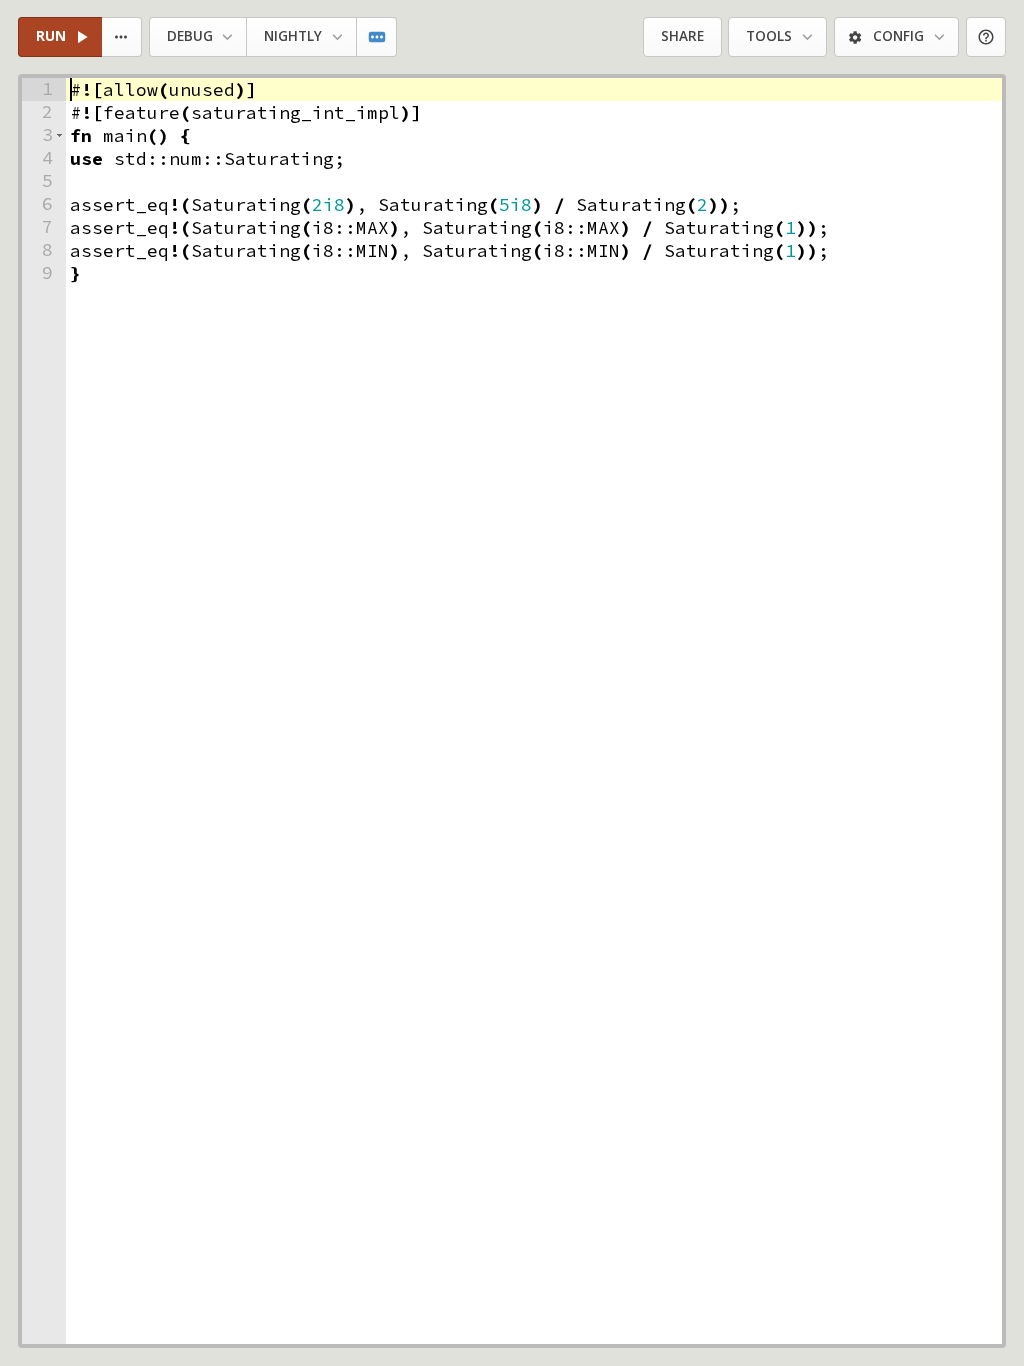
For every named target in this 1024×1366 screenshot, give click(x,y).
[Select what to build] (122, 37)
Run (51, 36)
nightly (293, 36)
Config (898, 36)
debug (190, 36)
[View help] (986, 37)
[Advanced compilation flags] (377, 37)
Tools (769, 36)
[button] (59, 135)
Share (682, 36)
